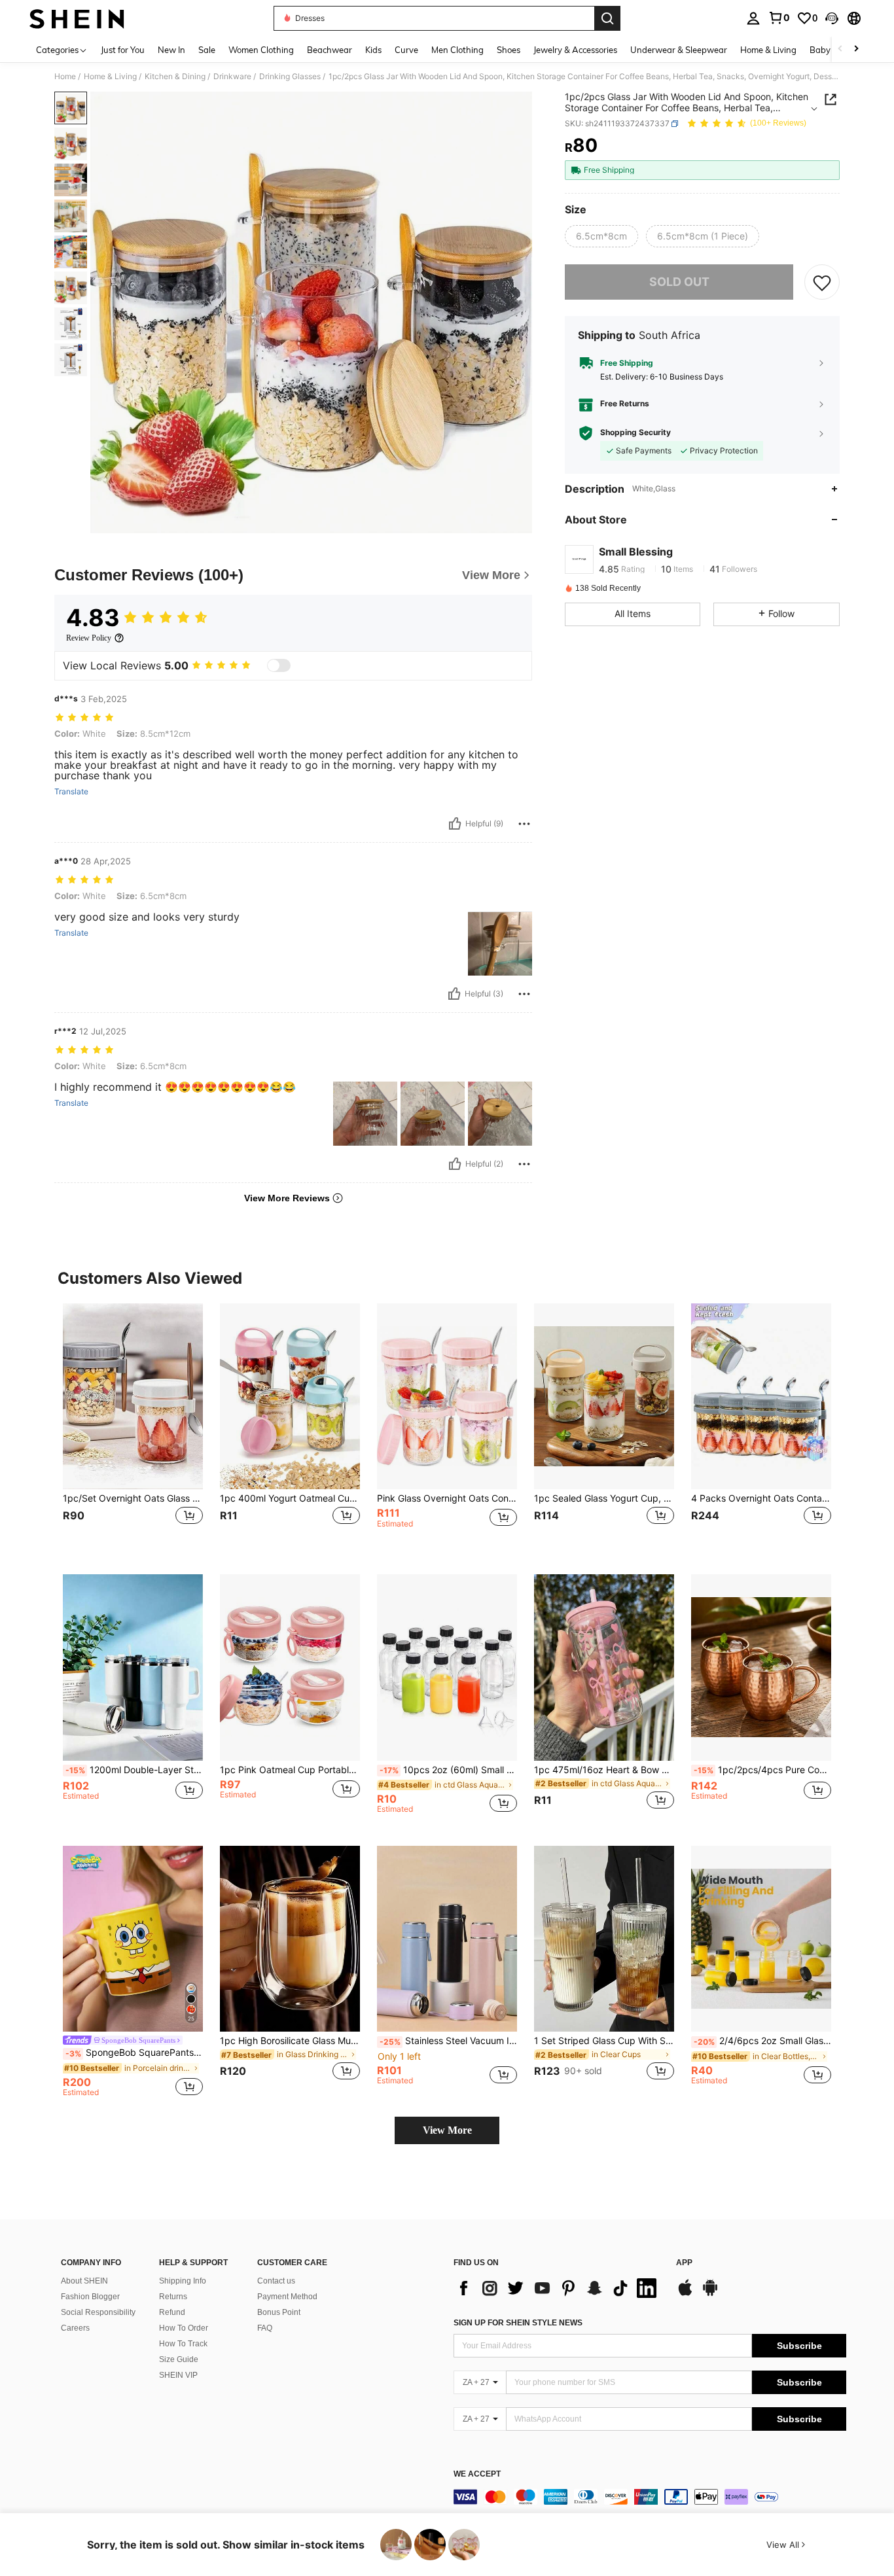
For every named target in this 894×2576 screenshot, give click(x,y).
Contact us (276, 2281)
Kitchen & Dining (175, 77)
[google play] (710, 2294)
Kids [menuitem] (373, 50)
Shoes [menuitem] (509, 50)
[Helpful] (455, 824)
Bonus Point (279, 2312)
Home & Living (110, 77)
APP (684, 2263)
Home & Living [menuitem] (768, 50)
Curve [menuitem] (406, 50)
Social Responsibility (98, 2312)
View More (447, 2130)
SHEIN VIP (178, 2375)
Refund (172, 2312)
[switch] (279, 665)
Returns (173, 2297)
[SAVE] (822, 282)
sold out (679, 282)
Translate (71, 792)
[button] (832, 18)
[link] (779, 18)
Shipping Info (183, 2281)
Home (65, 77)
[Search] (607, 18)
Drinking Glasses (290, 77)
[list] (558, 2288)
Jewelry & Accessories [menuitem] (575, 50)
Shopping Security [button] (635, 433)
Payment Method (287, 2297)
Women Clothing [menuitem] (261, 50)
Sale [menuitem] (207, 50)
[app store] (685, 2294)
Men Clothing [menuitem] (457, 50)
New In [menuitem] (171, 50)
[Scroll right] (856, 49)
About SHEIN (84, 2281)
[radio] (601, 236)
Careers (75, 2328)
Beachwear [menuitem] (330, 50)
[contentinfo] (650, 2497)
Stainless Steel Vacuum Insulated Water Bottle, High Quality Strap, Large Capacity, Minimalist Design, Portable (448, 2041)
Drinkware (232, 77)
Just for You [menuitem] (123, 50)
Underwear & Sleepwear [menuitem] (679, 50)
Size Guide (179, 2359)
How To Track (183, 2344)
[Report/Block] (524, 824)
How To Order (184, 2328)
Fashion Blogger (90, 2297)
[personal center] (753, 18)
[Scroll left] (840, 49)
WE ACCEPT (477, 2474)
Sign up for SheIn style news (518, 2323)
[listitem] (133, 1429)
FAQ (265, 2328)
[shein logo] (77, 18)
